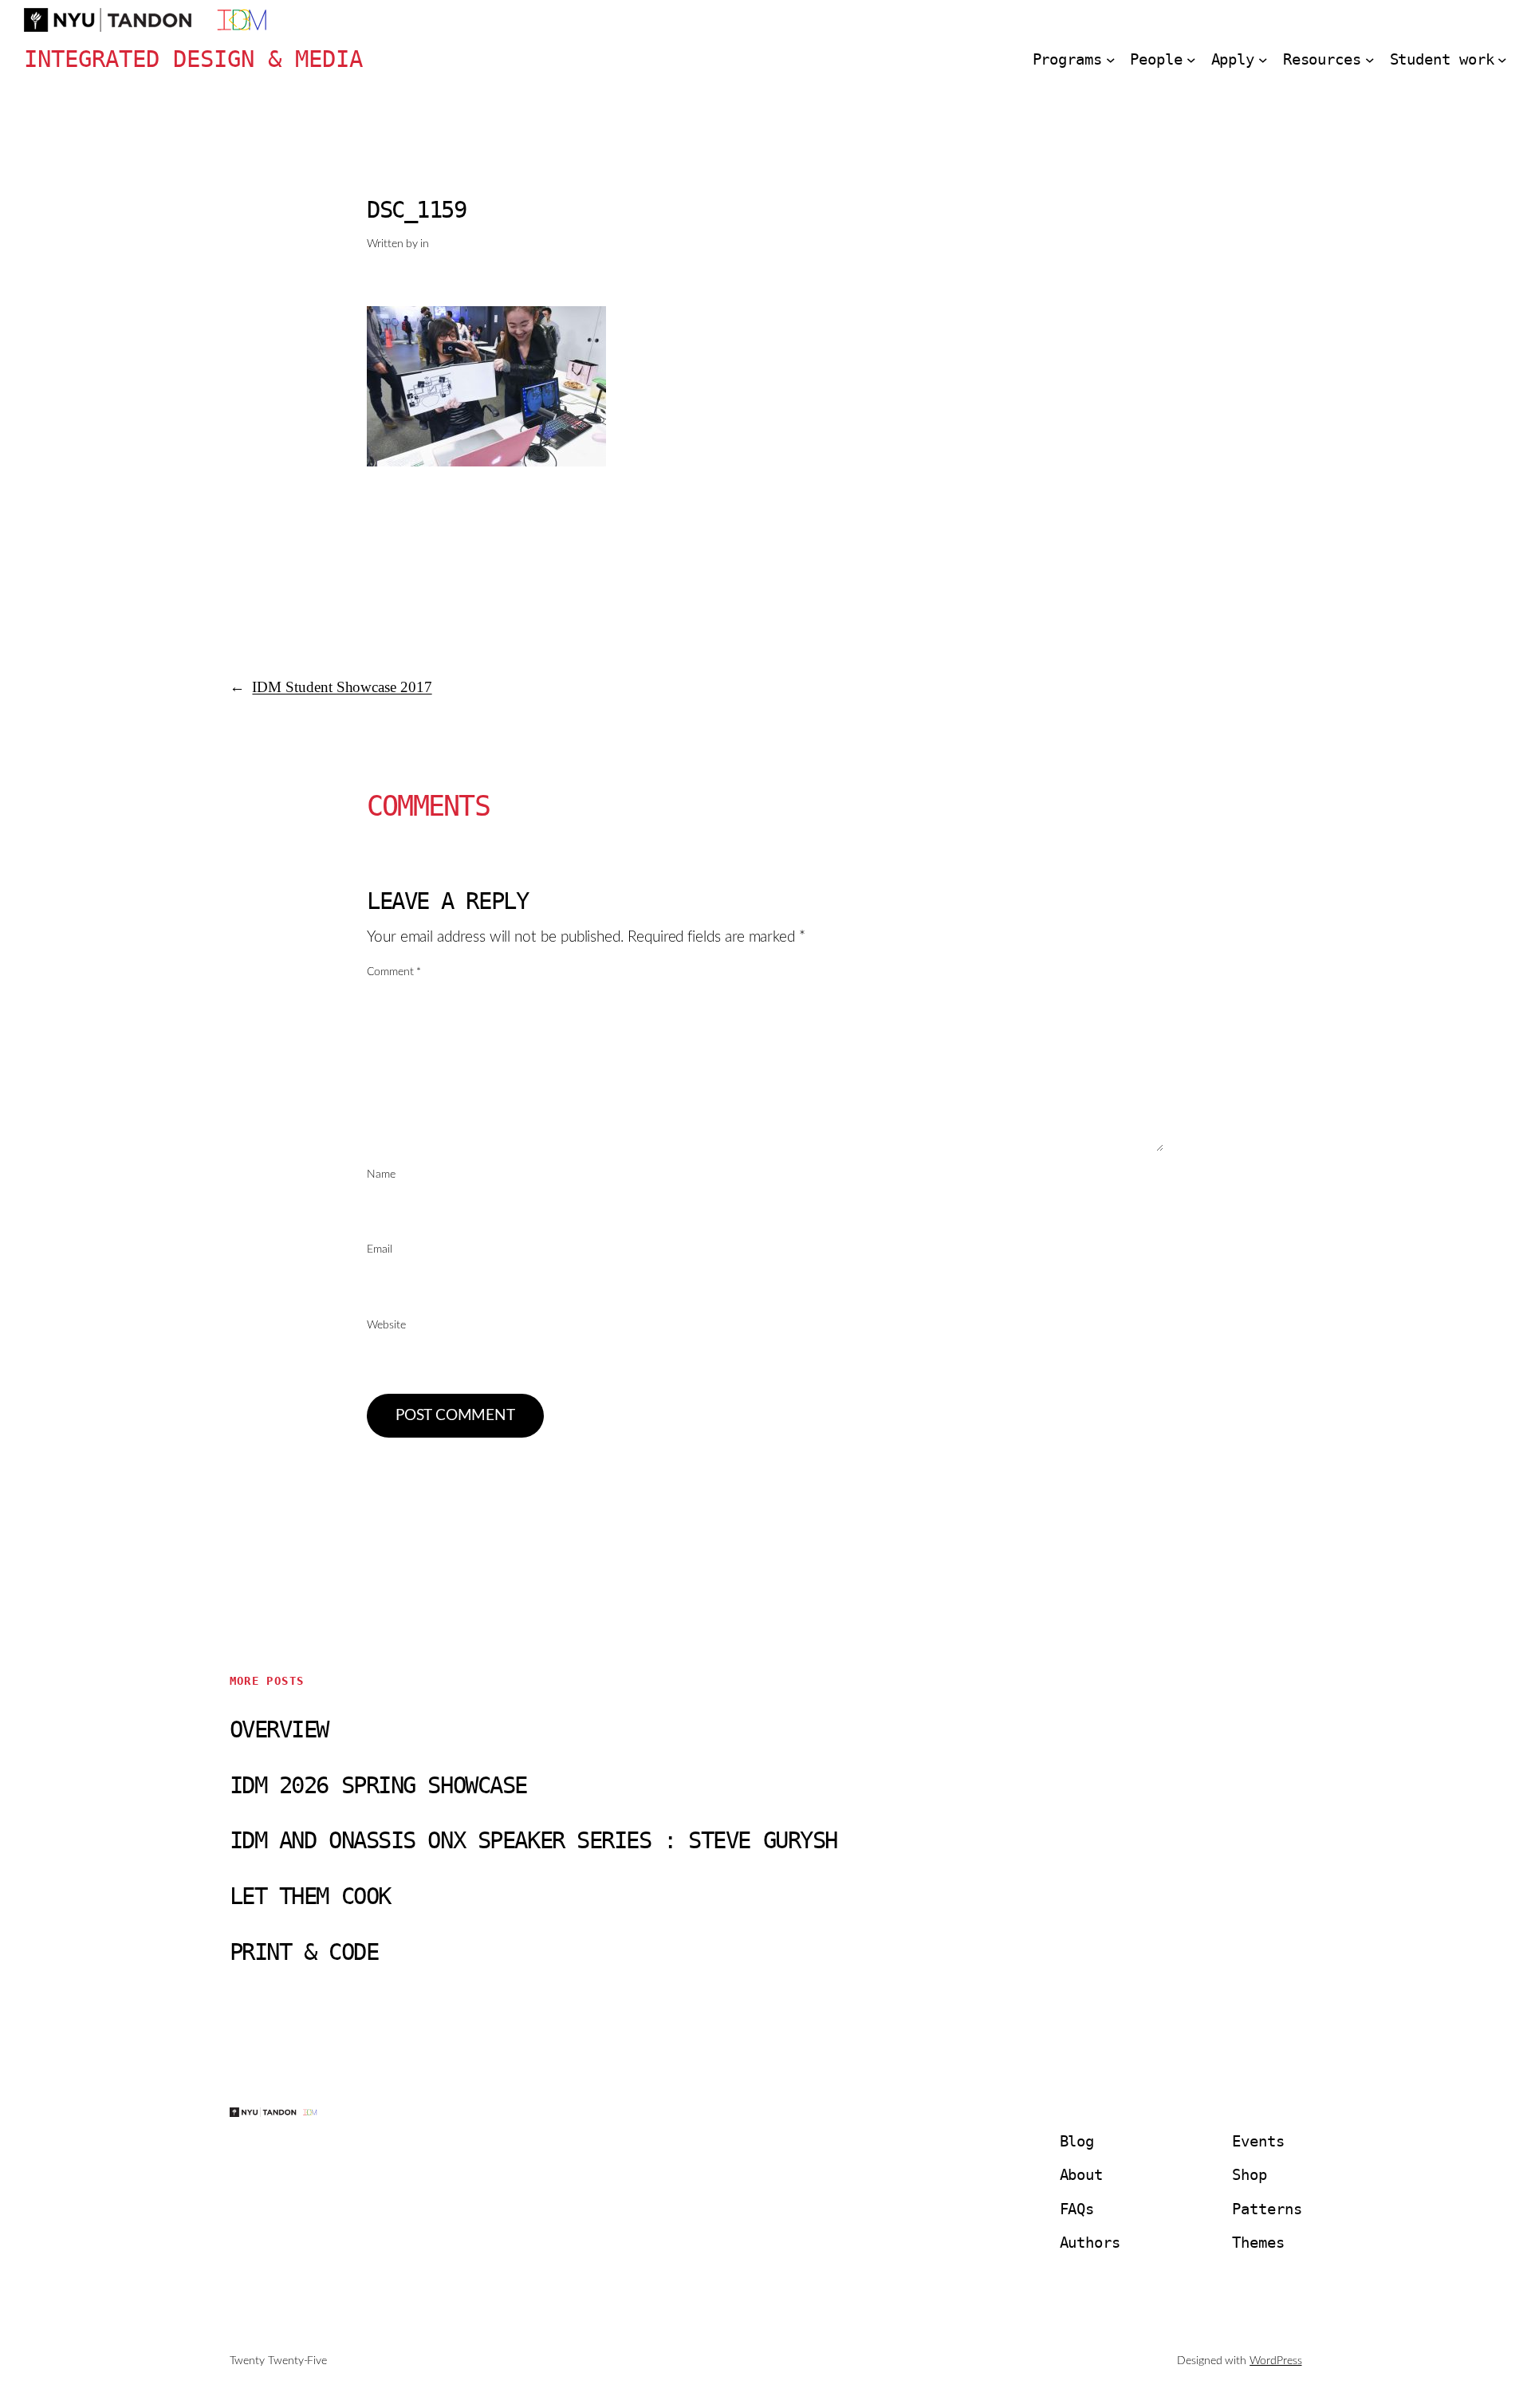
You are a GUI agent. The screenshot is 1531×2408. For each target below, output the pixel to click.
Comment (394, 972)
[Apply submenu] (1263, 60)
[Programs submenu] (1111, 60)
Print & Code (304, 1952)
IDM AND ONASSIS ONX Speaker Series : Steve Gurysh (533, 1841)
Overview (279, 1730)
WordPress (1275, 2361)
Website (386, 1325)
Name (381, 1174)
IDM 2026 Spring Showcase (378, 1786)
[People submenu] (1191, 60)
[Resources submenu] (1370, 60)
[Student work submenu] (1502, 60)
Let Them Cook (310, 1896)
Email (380, 1249)
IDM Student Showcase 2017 (342, 687)
